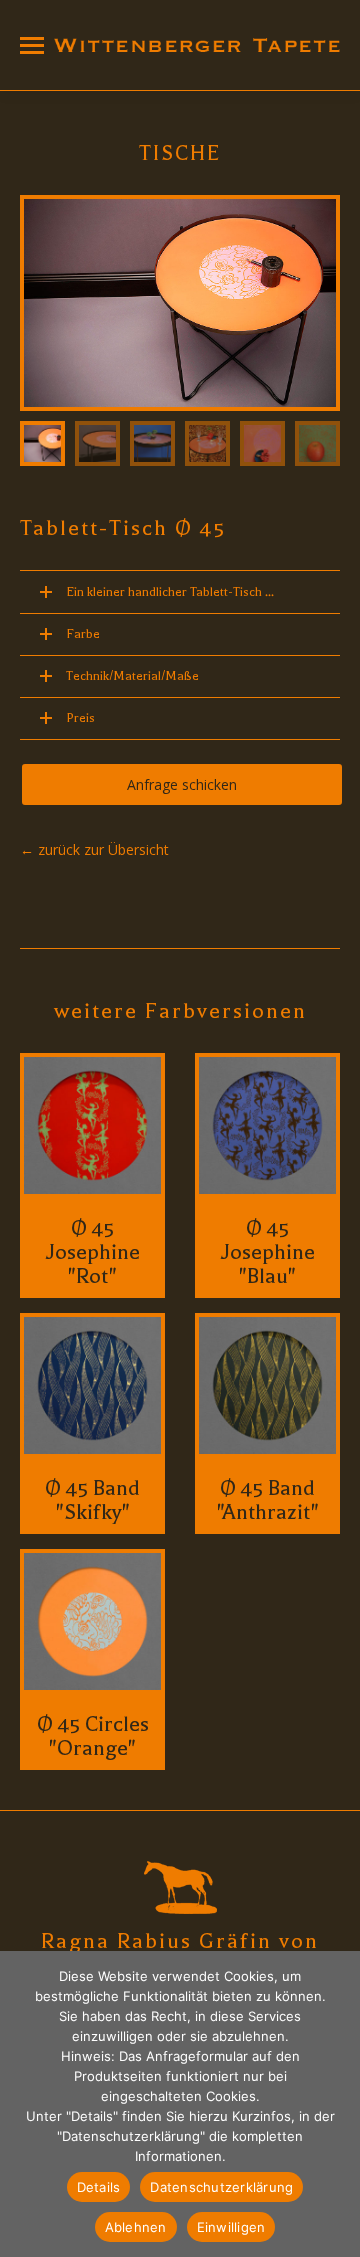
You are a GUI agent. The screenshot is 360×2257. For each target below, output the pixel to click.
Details (99, 2187)
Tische (180, 153)
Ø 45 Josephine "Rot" (93, 1252)
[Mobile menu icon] (32, 45)
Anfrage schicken (182, 784)
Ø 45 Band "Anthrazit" (268, 1500)
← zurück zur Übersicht (94, 849)
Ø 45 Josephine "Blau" (268, 1252)
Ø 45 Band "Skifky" (92, 1500)
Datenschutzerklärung (221, 2187)
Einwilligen (231, 2227)
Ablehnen (136, 2227)
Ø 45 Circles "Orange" (93, 1736)
